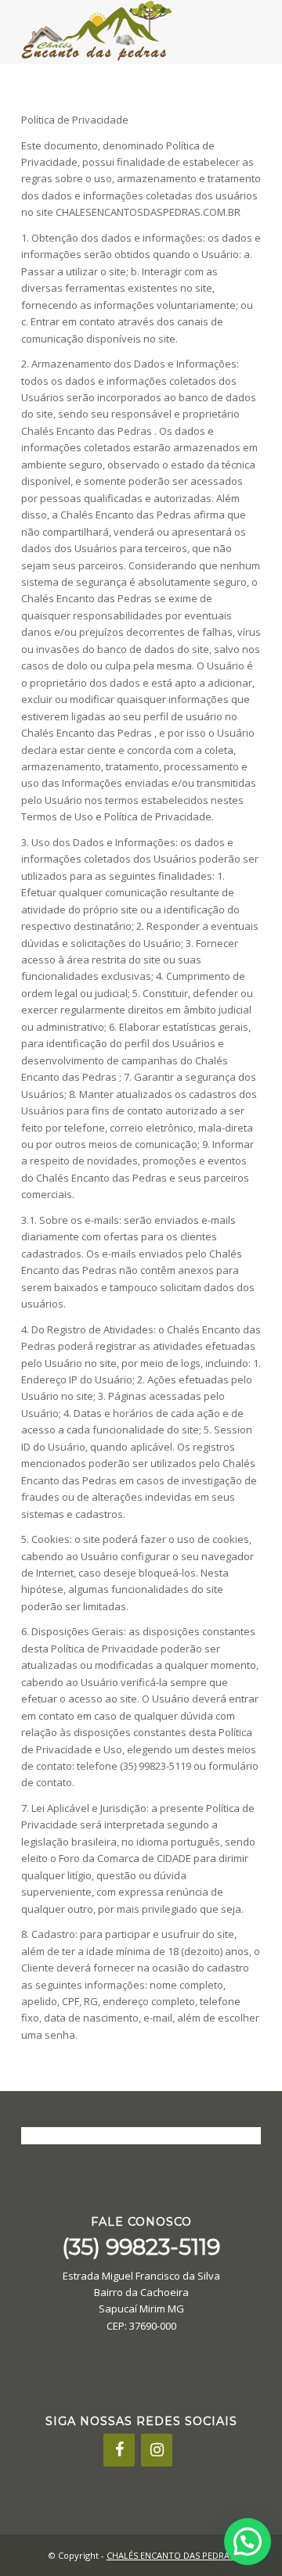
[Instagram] (157, 2450)
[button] (248, 2542)
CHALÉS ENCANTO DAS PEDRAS (170, 2555)
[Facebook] (119, 2450)
